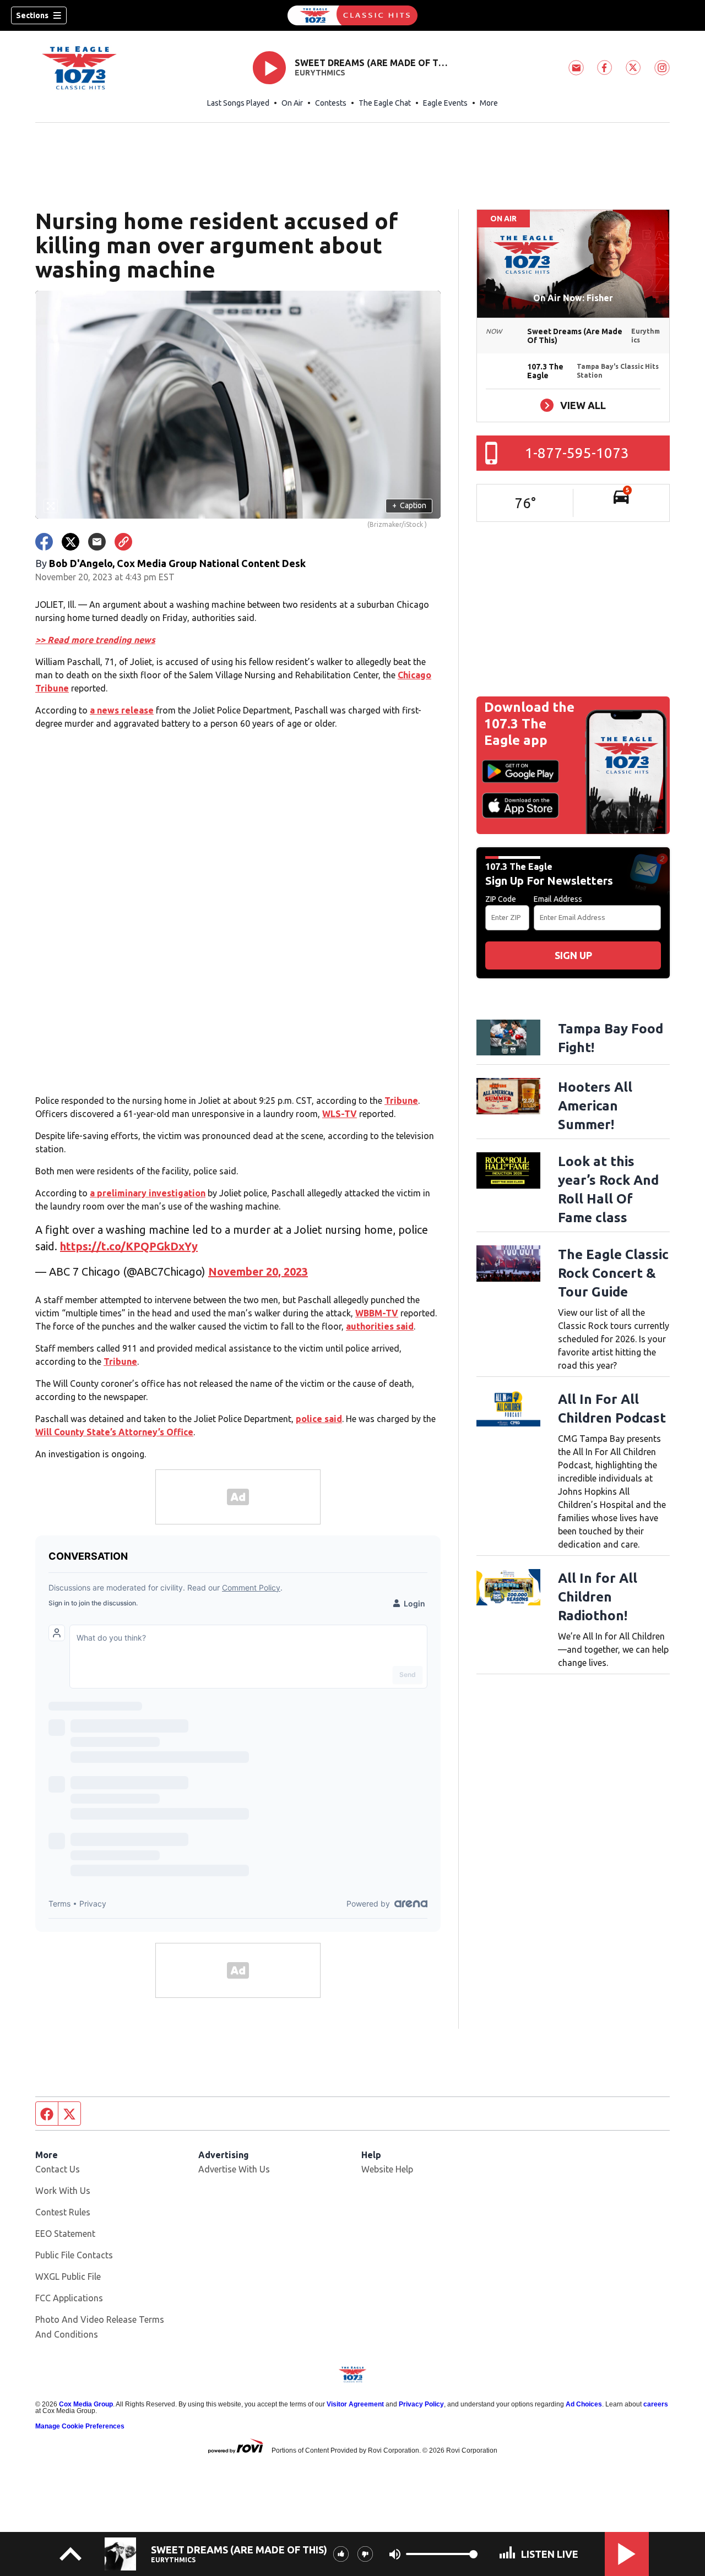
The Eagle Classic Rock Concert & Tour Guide (613, 1273)
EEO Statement (65, 2234)
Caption (409, 505)
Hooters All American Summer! (595, 1106)
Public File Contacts (74, 2255)
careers (656, 2404)
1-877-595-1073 (577, 453)
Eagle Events (445, 103)
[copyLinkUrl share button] (123, 542)
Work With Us (63, 2191)
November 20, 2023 (258, 1271)
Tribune (401, 1101)
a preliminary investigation (148, 1193)
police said (319, 1419)
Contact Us (58, 2169)
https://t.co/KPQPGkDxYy (129, 1246)
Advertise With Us (234, 2169)
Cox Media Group (86, 2404)
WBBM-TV (377, 1313)
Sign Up (573, 955)
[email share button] (97, 542)
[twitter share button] (70, 542)
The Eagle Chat (385, 103)
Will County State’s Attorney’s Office (114, 1432)
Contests (331, 103)
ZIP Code (501, 899)
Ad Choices (584, 2404)
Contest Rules (63, 2212)
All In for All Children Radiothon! (598, 1597)
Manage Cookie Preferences (80, 2426)
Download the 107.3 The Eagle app (529, 724)
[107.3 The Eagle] (352, 15)
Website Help (387, 2169)
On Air (292, 103)
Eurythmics (320, 73)
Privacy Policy (421, 2404)
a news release (122, 710)
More (489, 103)
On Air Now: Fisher (573, 298)
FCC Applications (69, 2298)
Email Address (558, 899)
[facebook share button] (44, 542)
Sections (32, 15)
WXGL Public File (68, 2277)
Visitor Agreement (355, 2404)
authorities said (380, 1326)
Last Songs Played (238, 103)
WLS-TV (340, 1114)
